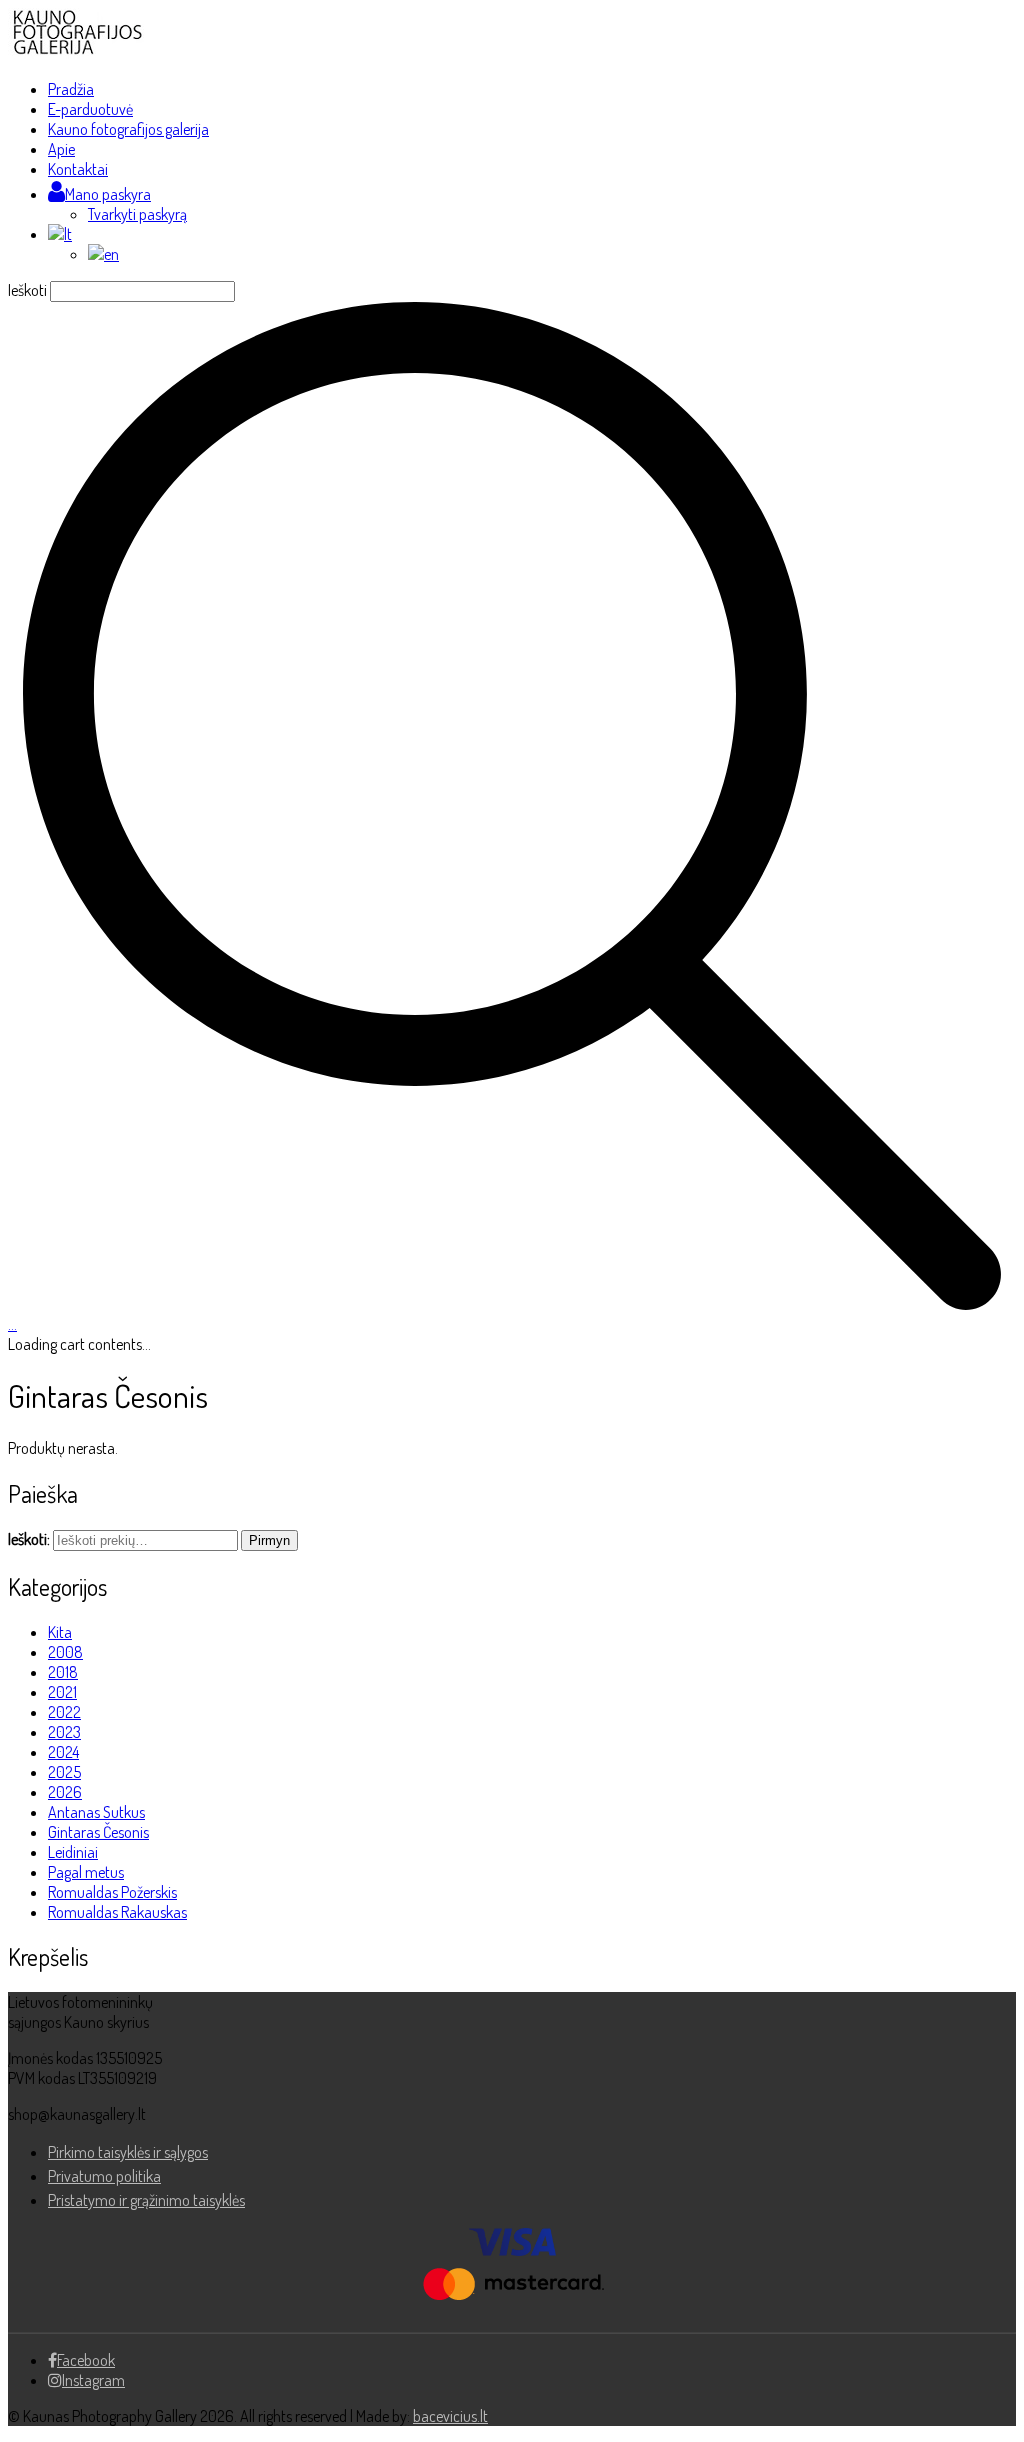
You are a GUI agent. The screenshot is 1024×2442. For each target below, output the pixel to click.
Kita (60, 1632)
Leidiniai (73, 1852)
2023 (64, 1732)
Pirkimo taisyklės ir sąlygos (128, 2152)
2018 (63, 1672)
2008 (65, 1652)
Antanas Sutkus (96, 1812)
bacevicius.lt (450, 2416)
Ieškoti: (29, 1539)
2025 (64, 1772)
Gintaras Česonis (98, 1832)
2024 (63, 1752)
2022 (64, 1712)
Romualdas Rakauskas (117, 1912)
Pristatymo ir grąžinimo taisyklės (146, 2200)
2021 (62, 1692)
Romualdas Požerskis (112, 1892)
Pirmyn (269, 1540)
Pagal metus (86, 1872)
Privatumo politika (104, 2176)
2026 (65, 1792)
